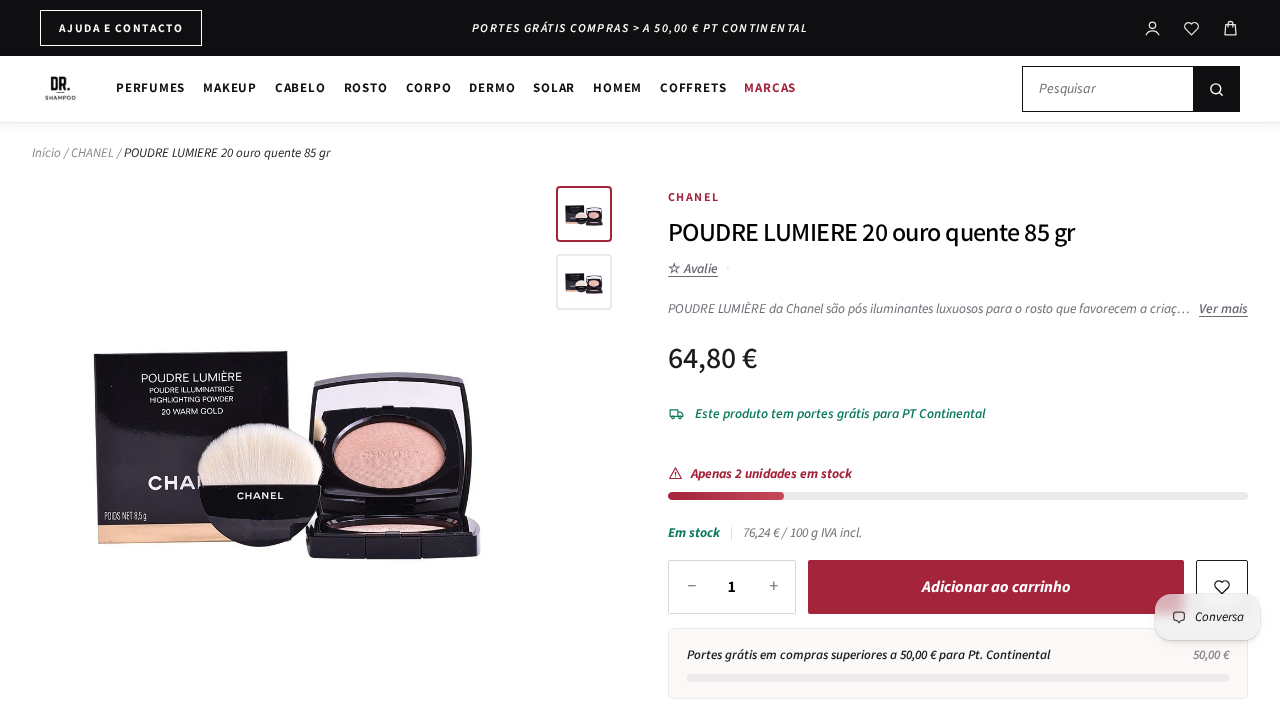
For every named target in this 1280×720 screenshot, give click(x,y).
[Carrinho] (1230, 28)
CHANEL (92, 153)
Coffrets (693, 87)
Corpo (429, 87)
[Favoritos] (1191, 28)
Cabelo (300, 87)
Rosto (366, 87)
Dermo (492, 87)
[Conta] (1152, 28)
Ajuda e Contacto (121, 27)
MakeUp (230, 87)
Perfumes (150, 87)
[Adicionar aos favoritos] (1222, 587)
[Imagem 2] (584, 282)
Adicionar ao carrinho (996, 587)
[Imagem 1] (584, 214)
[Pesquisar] (1216, 89)
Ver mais (1223, 308)
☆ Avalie (693, 268)
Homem (617, 87)
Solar (554, 87)
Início (46, 153)
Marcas (770, 87)
